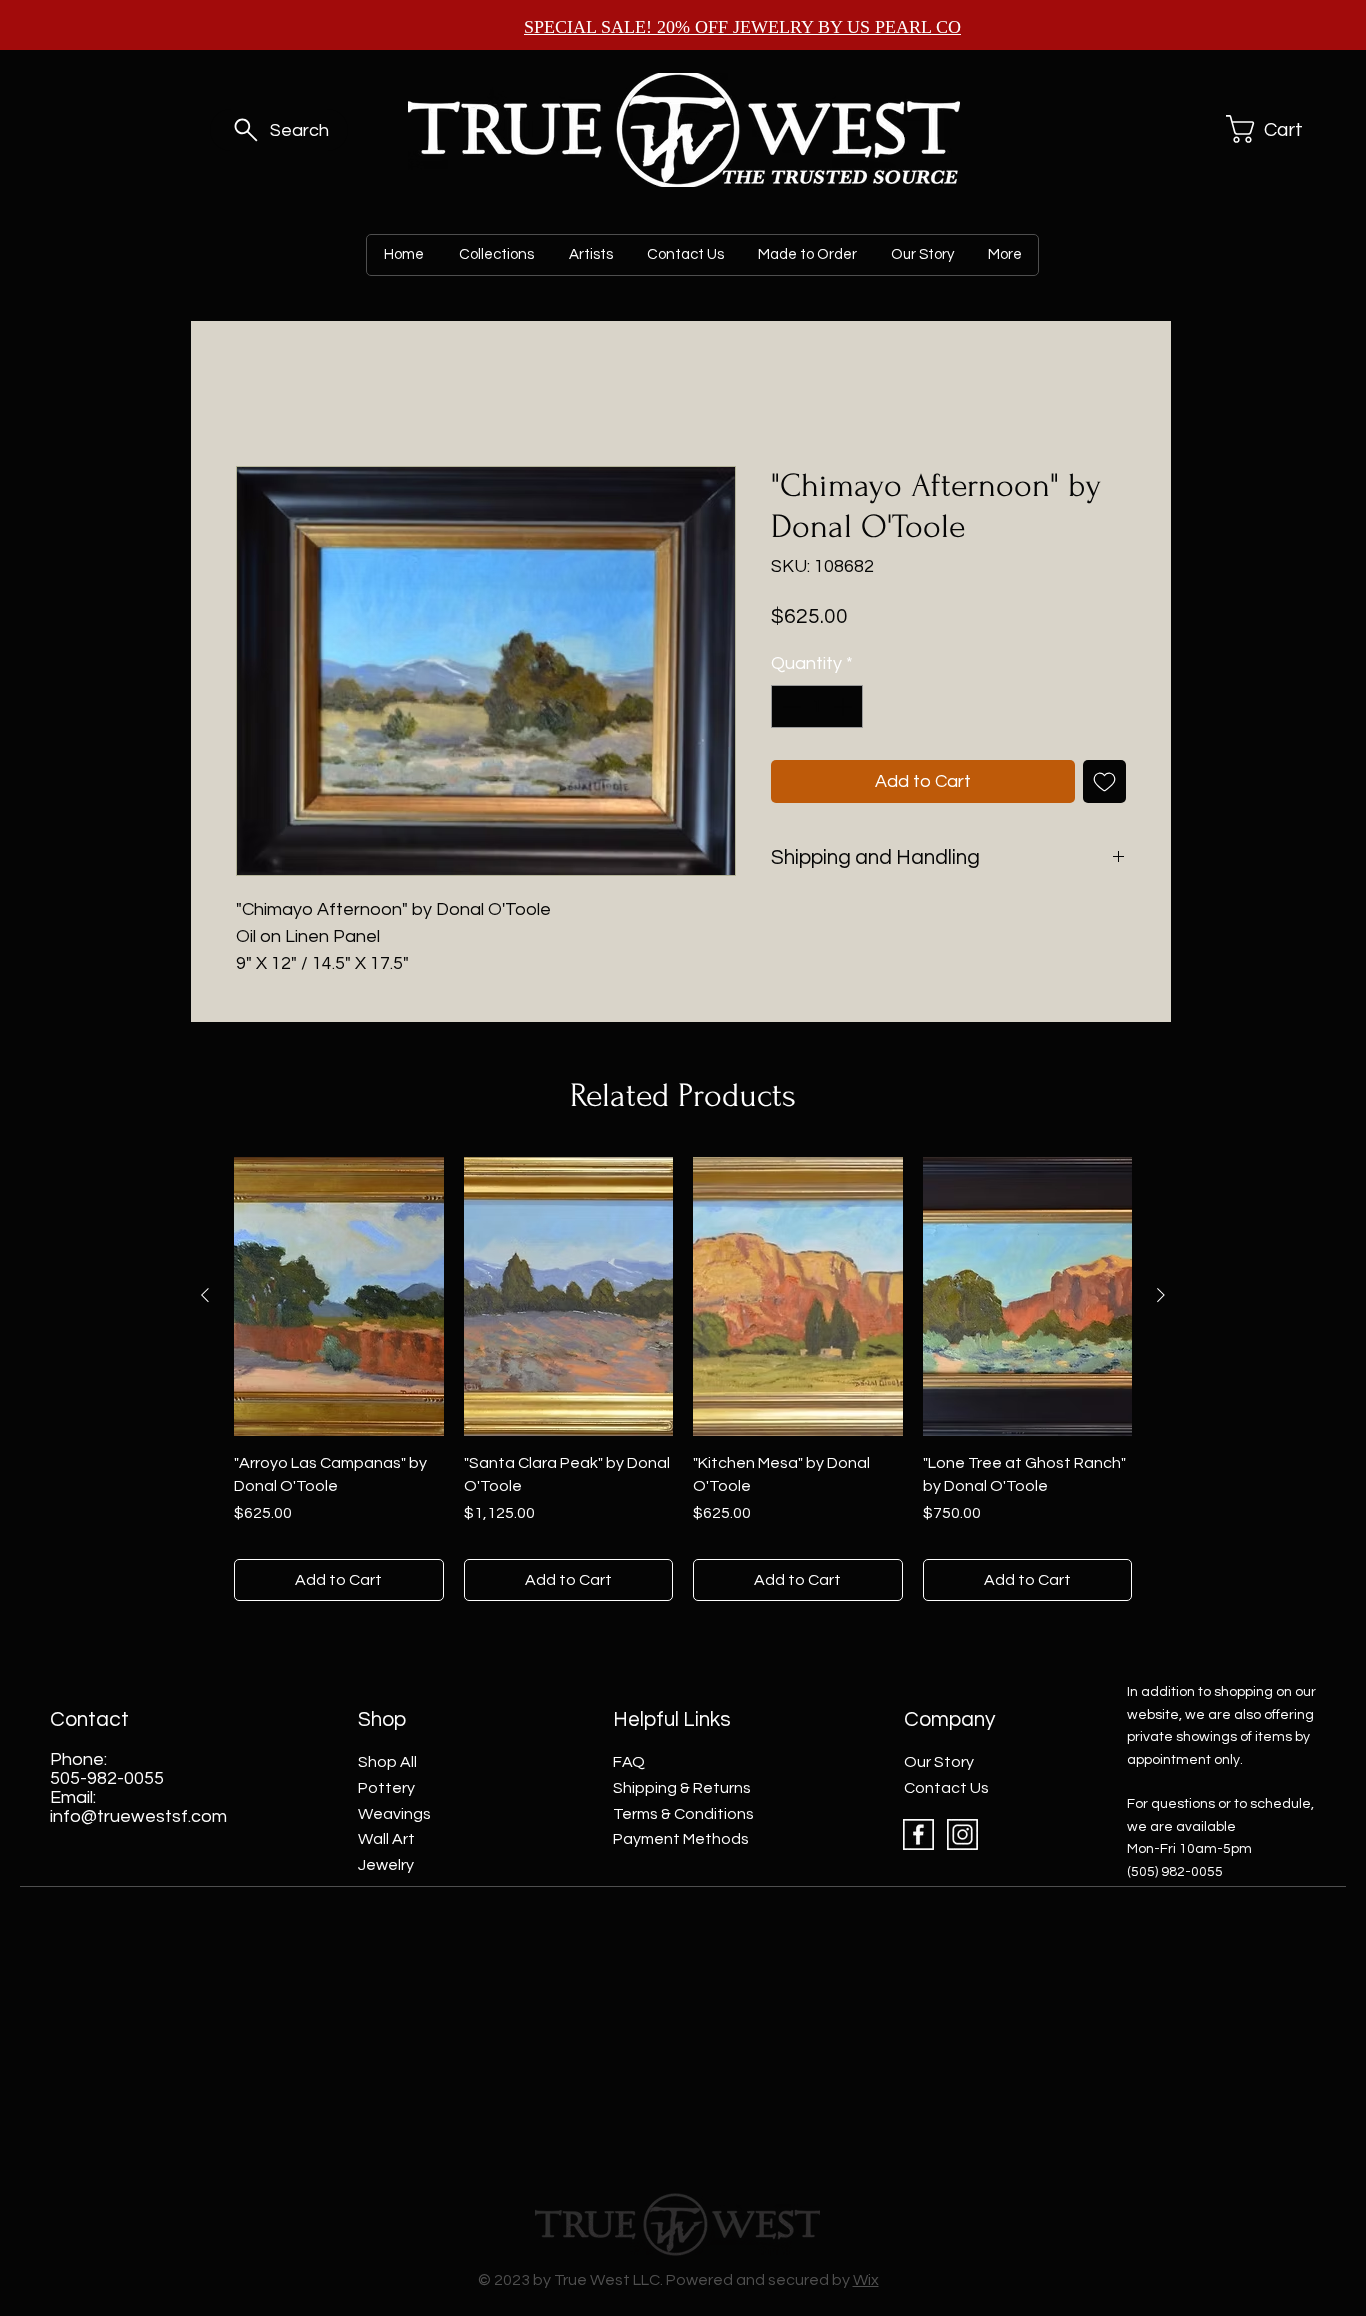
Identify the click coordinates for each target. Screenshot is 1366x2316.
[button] (1270, 129)
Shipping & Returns (682, 1788)
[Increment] (844, 706)
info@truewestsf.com (138, 1816)
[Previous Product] (205, 1295)
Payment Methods (681, 1839)
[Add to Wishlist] (1104, 781)
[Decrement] (789, 706)
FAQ (629, 1762)
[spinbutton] (817, 706)
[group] (683, 1379)
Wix (866, 2280)
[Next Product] (1161, 1295)
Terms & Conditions (683, 1814)
